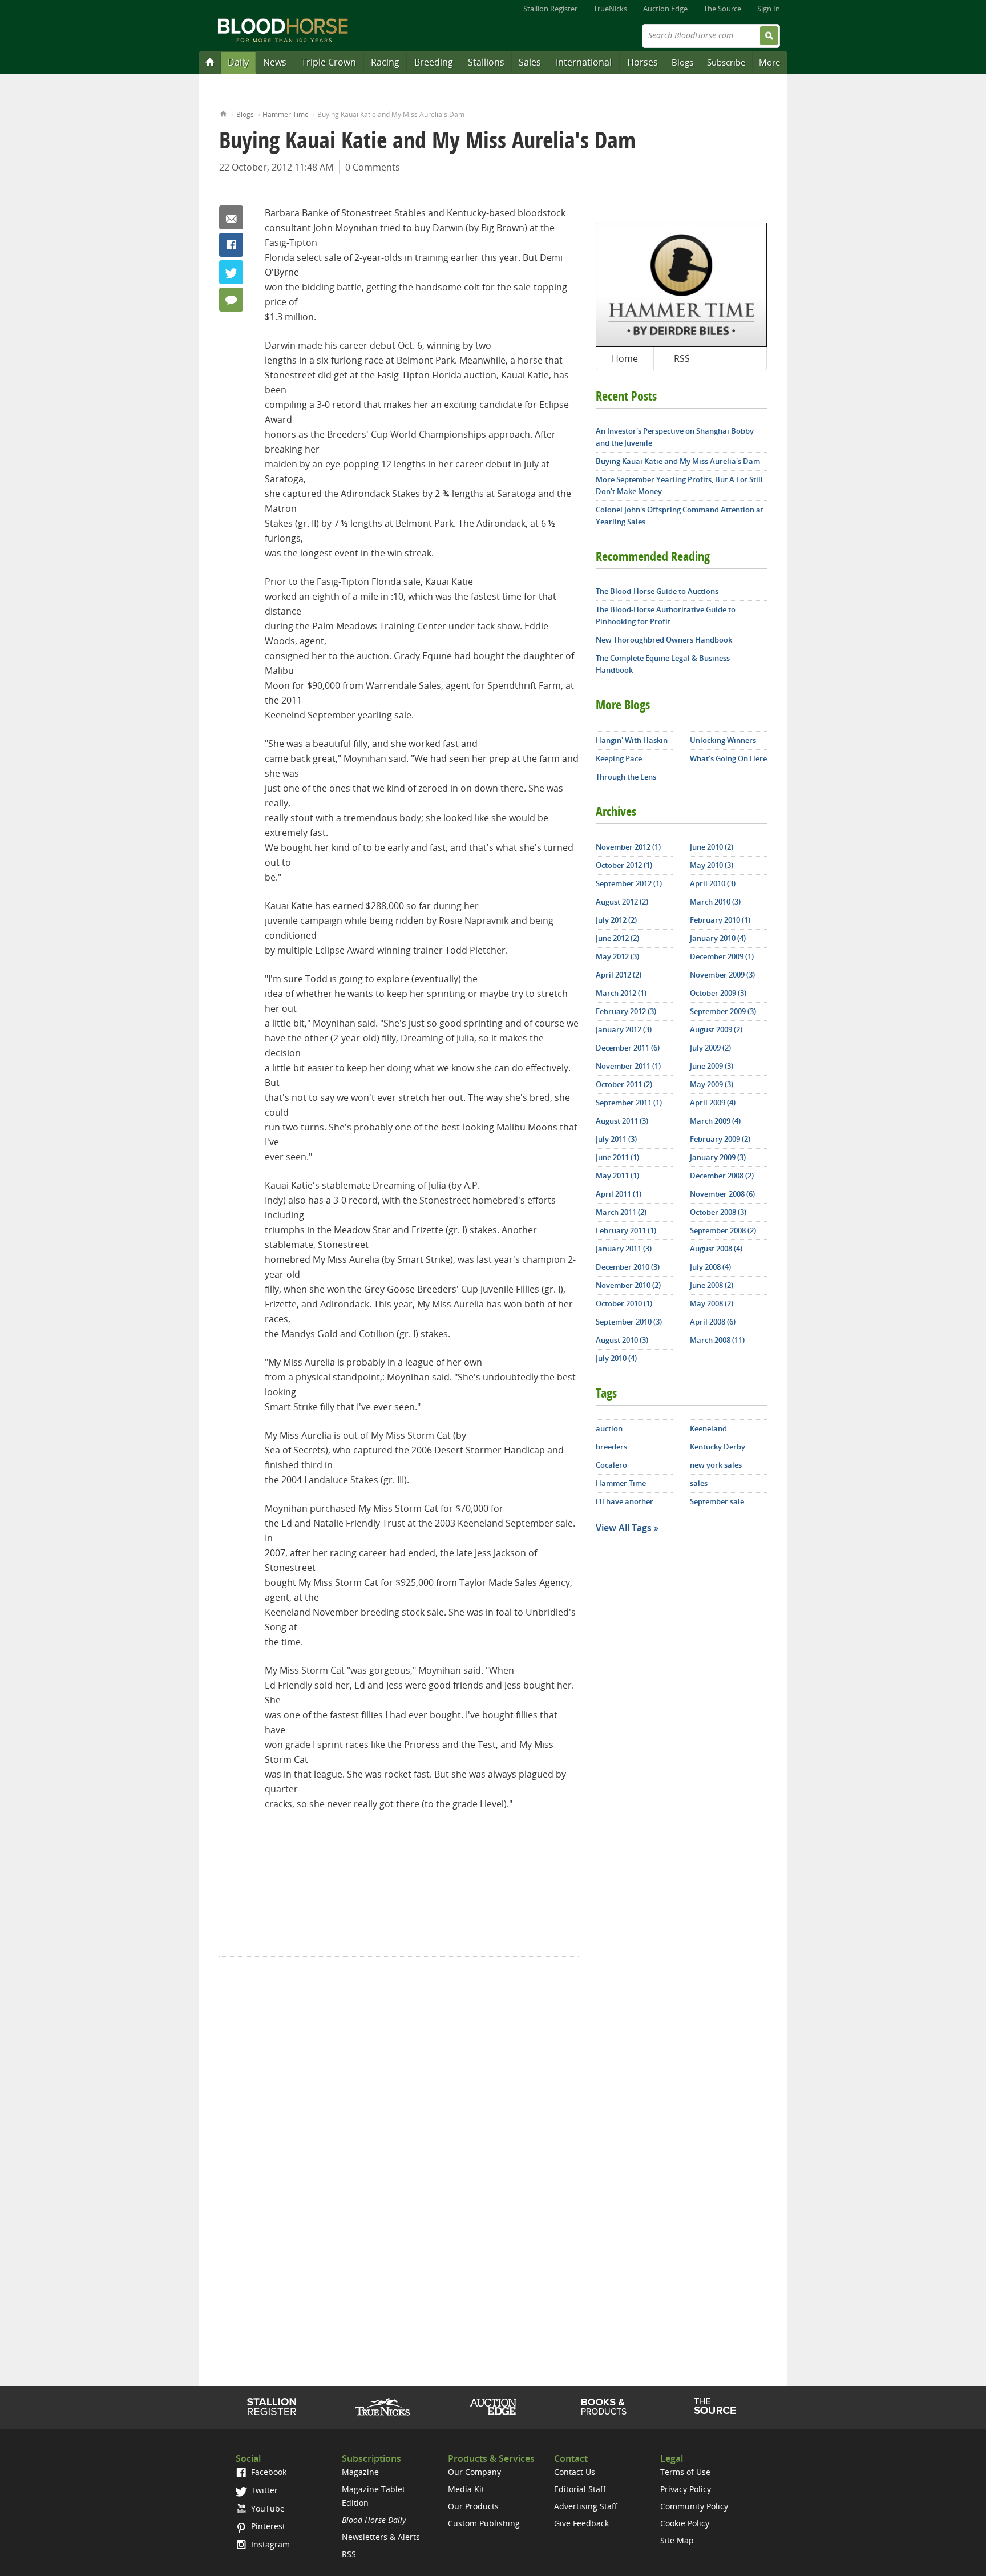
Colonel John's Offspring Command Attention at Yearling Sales (680, 516)
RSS (682, 358)
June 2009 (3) (712, 1066)
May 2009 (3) (712, 1084)
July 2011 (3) (616, 1139)
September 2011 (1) (629, 1103)
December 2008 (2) (722, 1176)
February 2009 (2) (720, 1139)
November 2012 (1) (628, 847)
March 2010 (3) (715, 902)
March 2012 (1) (621, 993)
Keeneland (708, 1428)
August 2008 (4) (716, 1249)
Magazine (360, 2472)
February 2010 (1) (720, 920)
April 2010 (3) (713, 883)
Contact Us (575, 2472)
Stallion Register (550, 9)
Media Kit (466, 2489)
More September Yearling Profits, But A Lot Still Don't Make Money (679, 485)
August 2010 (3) (622, 1340)
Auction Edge (665, 9)
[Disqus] (399, 2136)
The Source (722, 9)
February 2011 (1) (626, 1230)
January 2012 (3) (624, 1029)
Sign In (769, 9)
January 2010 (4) (718, 938)
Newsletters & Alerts (381, 2537)
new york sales (716, 1465)
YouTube (267, 2508)
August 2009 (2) (716, 1029)
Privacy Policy (686, 2489)
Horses (642, 62)
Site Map (677, 2540)
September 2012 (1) (629, 883)
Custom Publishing (484, 2523)
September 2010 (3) (629, 1322)
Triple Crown (329, 62)
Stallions (486, 62)
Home (223, 113)
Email (231, 217)
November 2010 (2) (628, 1285)
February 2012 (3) (626, 1011)
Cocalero (611, 1465)
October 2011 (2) (624, 1084)
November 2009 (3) (722, 975)
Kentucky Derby (718, 1447)
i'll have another (625, 1501)
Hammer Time (286, 114)
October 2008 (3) (718, 1212)
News (275, 62)
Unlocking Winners (723, 740)
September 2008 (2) (723, 1230)
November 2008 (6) (722, 1194)
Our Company (474, 2472)
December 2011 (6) (628, 1048)
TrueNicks (610, 9)
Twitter (231, 272)
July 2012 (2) (616, 920)
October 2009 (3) (718, 993)
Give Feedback (581, 2523)
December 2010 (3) (628, 1267)
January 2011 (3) (624, 1249)
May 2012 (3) (617, 956)
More (769, 62)
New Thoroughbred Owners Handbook (664, 640)
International (584, 62)
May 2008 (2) (712, 1303)
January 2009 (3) (718, 1157)
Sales (530, 62)
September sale (717, 1501)
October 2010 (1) (624, 1303)
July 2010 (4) (616, 1358)
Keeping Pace (619, 758)
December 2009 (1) (722, 956)
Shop (604, 2407)
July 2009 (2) (710, 1048)
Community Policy (694, 2506)
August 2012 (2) (622, 902)
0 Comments (373, 167)
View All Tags (624, 1528)
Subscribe (726, 62)
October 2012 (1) (624, 865)
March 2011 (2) (621, 1212)
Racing (385, 62)
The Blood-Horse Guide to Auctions (657, 591)
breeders (611, 1447)
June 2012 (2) (617, 938)
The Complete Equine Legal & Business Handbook (663, 664)
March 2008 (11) (717, 1340)
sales (699, 1483)
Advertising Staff (586, 2506)
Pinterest (267, 2526)
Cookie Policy (685, 2523)
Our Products (473, 2506)
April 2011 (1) (619, 1194)
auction (609, 1428)
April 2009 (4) (713, 1103)
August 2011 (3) (622, 1121)
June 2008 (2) (712, 1285)
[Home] (210, 62)
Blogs (682, 62)
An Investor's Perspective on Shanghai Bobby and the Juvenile (675, 437)
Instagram (269, 2544)
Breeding (434, 62)
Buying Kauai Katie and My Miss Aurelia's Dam (678, 461)
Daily (238, 62)
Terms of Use (685, 2472)
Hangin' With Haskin (632, 740)
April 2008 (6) (713, 1322)
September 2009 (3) (723, 1011)
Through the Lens (626, 777)
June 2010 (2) (712, 847)
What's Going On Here (728, 758)
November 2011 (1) (628, 1066)
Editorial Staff (580, 2489)
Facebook (231, 245)
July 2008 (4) (710, 1267)
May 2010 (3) (712, 865)
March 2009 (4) (715, 1121)
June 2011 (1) (617, 1157)
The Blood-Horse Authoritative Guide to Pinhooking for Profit (666, 615)
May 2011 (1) (617, 1176)
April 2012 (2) (619, 975)
